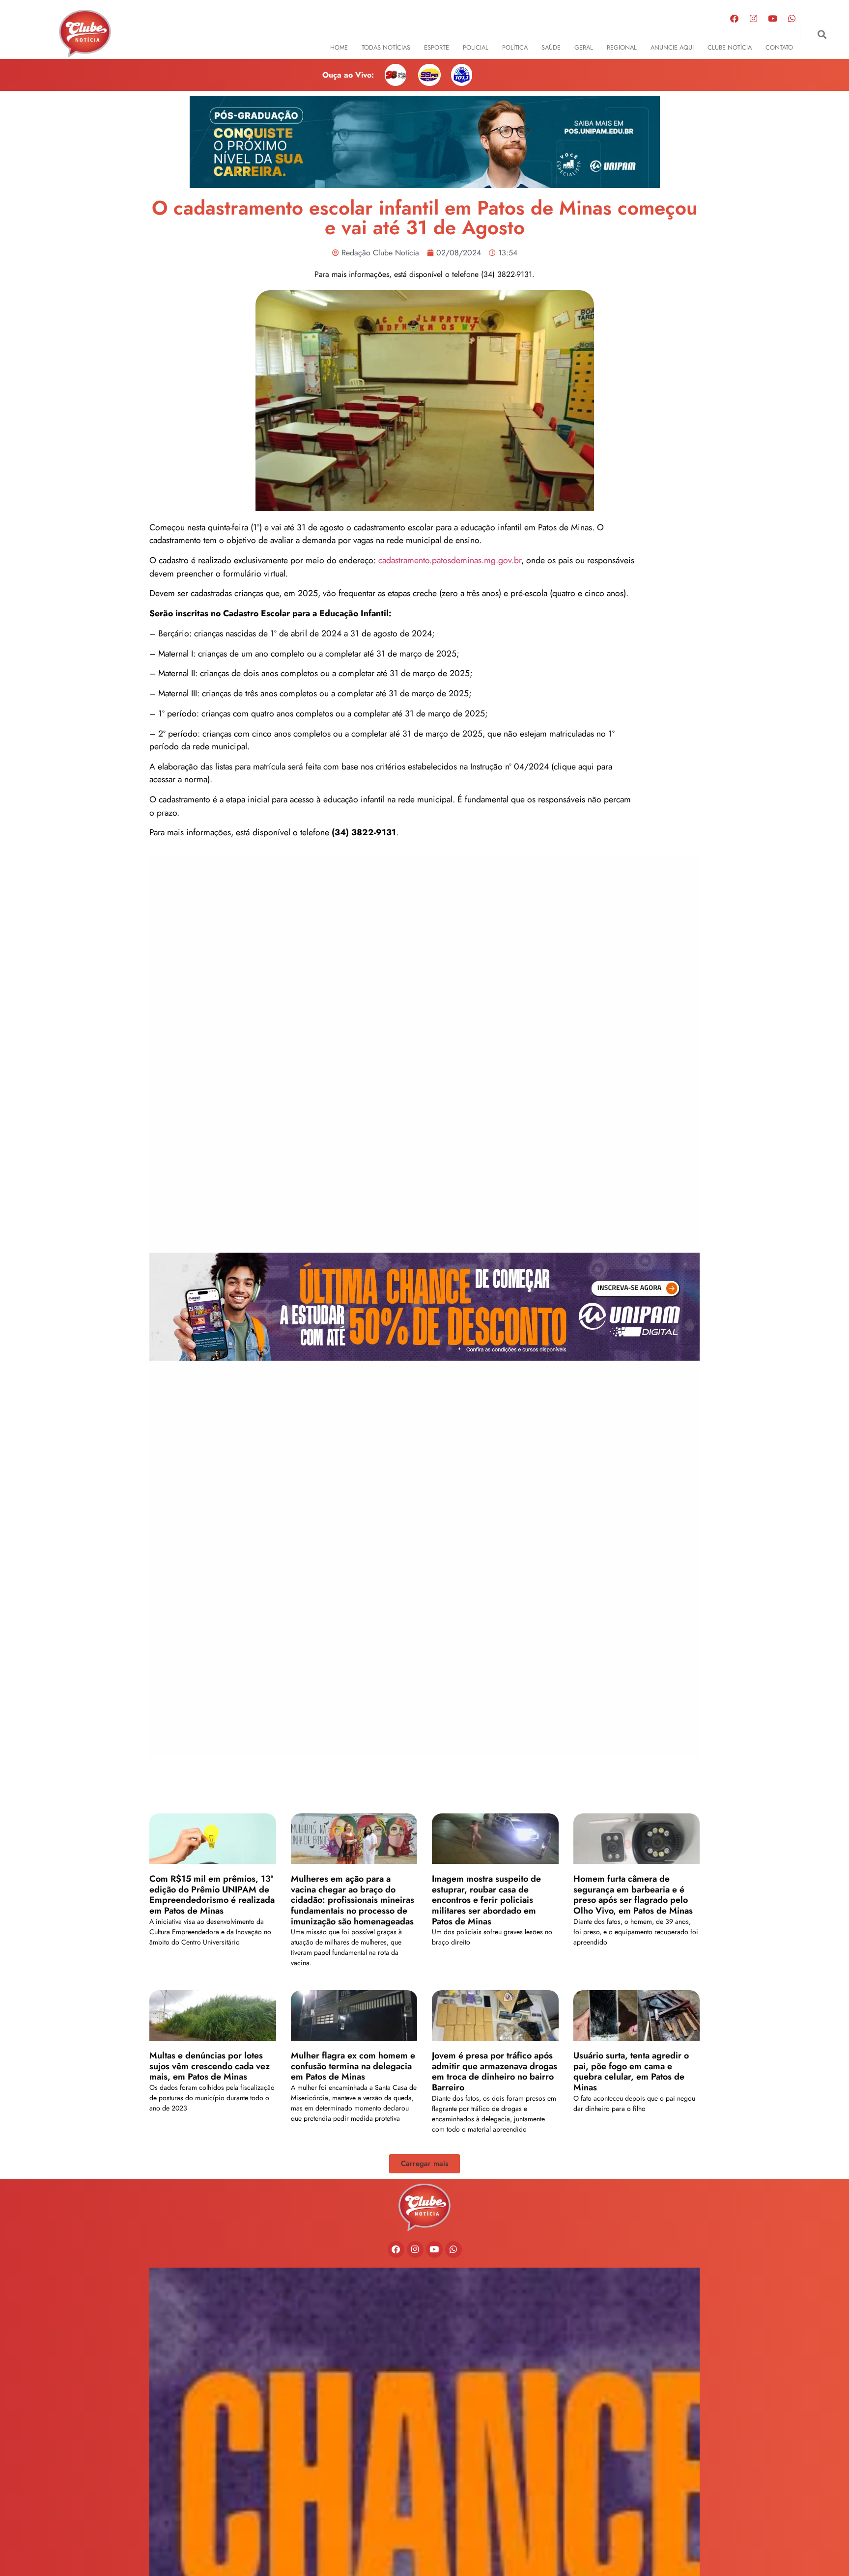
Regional (622, 47)
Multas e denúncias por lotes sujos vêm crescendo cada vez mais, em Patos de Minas (210, 2066)
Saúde (551, 47)
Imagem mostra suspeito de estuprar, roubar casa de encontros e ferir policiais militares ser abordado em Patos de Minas (486, 1900)
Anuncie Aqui (672, 47)
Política (515, 47)
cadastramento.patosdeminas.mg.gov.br (450, 560)
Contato (779, 47)
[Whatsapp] (792, 18)
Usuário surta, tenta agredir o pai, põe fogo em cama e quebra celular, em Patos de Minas (631, 2071)
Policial (476, 47)
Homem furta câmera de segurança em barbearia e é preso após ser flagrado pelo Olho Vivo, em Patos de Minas (633, 1895)
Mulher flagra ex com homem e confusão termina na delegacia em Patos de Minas (353, 2066)
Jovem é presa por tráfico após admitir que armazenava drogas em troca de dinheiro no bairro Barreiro (495, 2071)
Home (339, 47)
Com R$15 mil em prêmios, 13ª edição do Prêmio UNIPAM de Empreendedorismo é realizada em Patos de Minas (212, 1895)
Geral (584, 47)
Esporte (437, 47)
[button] (822, 35)
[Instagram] (753, 18)
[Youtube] (772, 18)
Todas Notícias (386, 47)
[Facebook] (734, 18)
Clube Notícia (730, 47)
